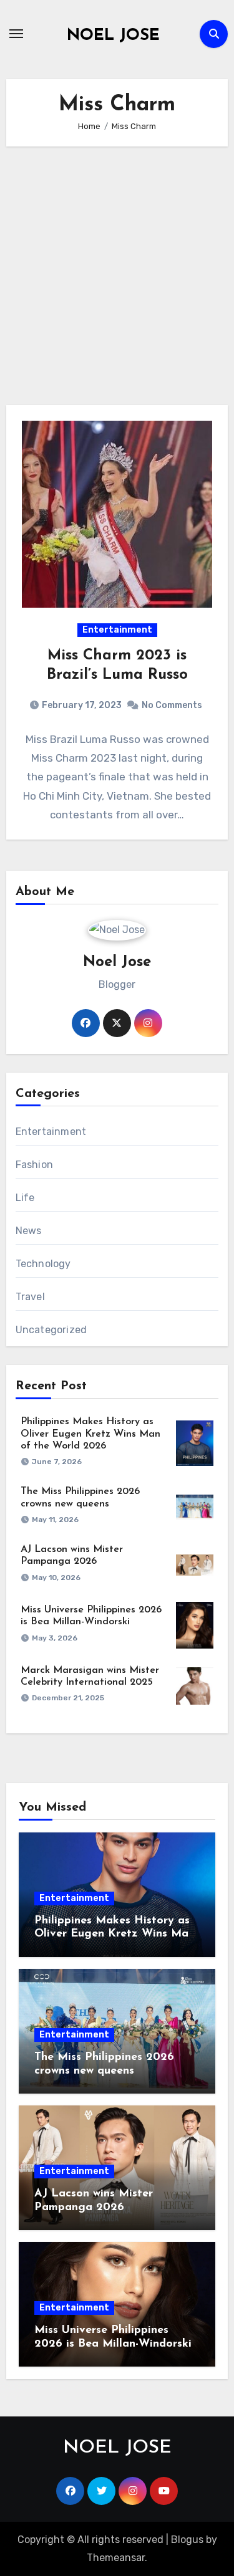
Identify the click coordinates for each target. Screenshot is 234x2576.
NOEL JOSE (113, 36)
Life (25, 1198)
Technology (43, 1264)
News (29, 1231)
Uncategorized (51, 1330)
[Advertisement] (117, 276)
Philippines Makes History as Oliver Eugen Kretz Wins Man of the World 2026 (90, 1434)
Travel (30, 1297)
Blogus (187, 2540)
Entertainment (117, 630)
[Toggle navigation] (16, 34)
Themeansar (116, 2558)
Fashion (34, 1165)
